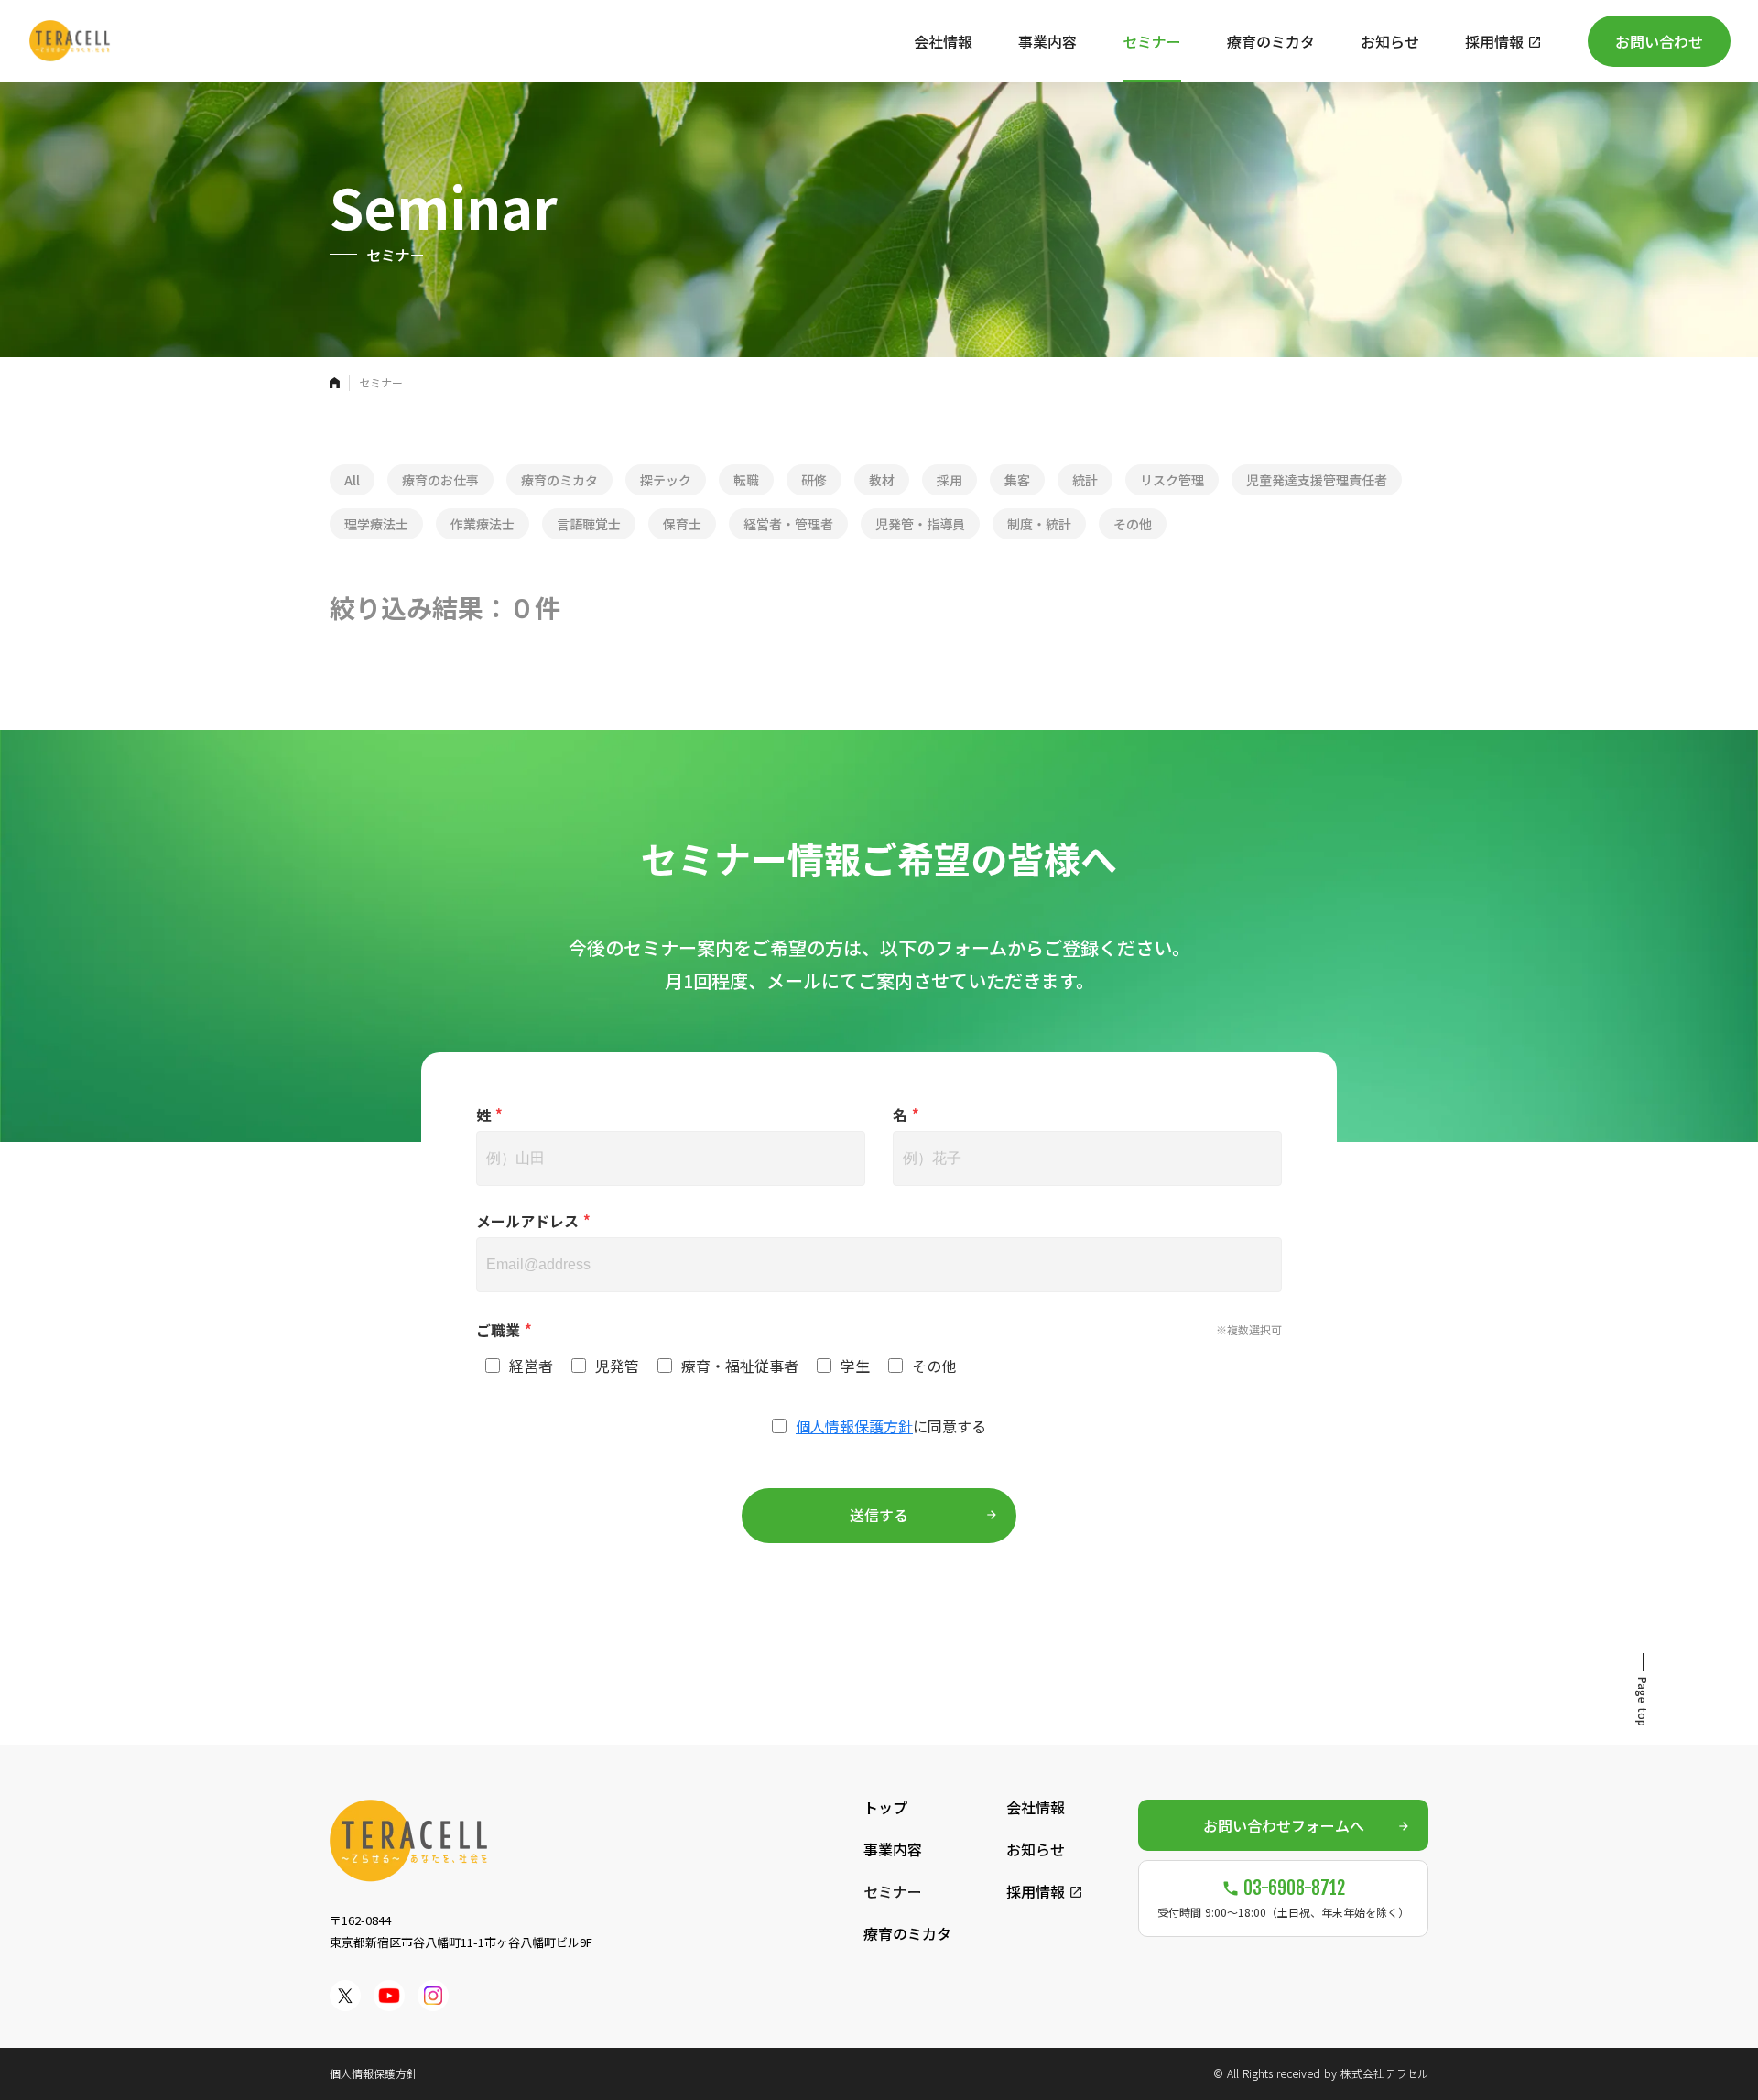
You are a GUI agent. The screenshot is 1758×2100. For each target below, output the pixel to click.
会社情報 (1036, 1807)
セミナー (893, 1891)
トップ (885, 1807)
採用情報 (1036, 1891)
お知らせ (1036, 1849)
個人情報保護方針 (854, 1426)
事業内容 (893, 1849)
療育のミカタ (907, 1933)
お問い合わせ (1659, 41)
